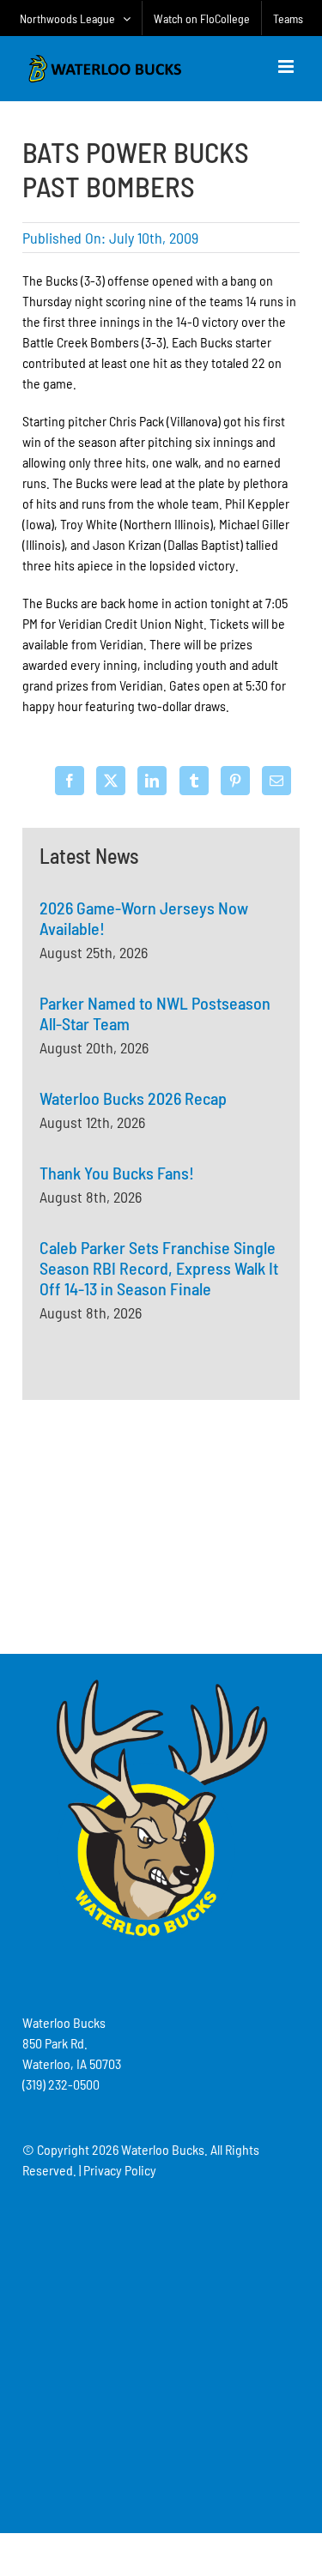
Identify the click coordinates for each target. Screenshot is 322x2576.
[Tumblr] (194, 781)
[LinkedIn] (152, 781)
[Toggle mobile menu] (287, 66)
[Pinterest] (235, 781)
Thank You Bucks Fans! (117, 1173)
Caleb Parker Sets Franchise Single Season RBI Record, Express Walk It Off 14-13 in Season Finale (159, 1268)
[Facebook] (70, 781)
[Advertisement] (161, 1524)
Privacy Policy (120, 2170)
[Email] (276, 781)
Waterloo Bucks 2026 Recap (133, 1098)
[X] (111, 781)
